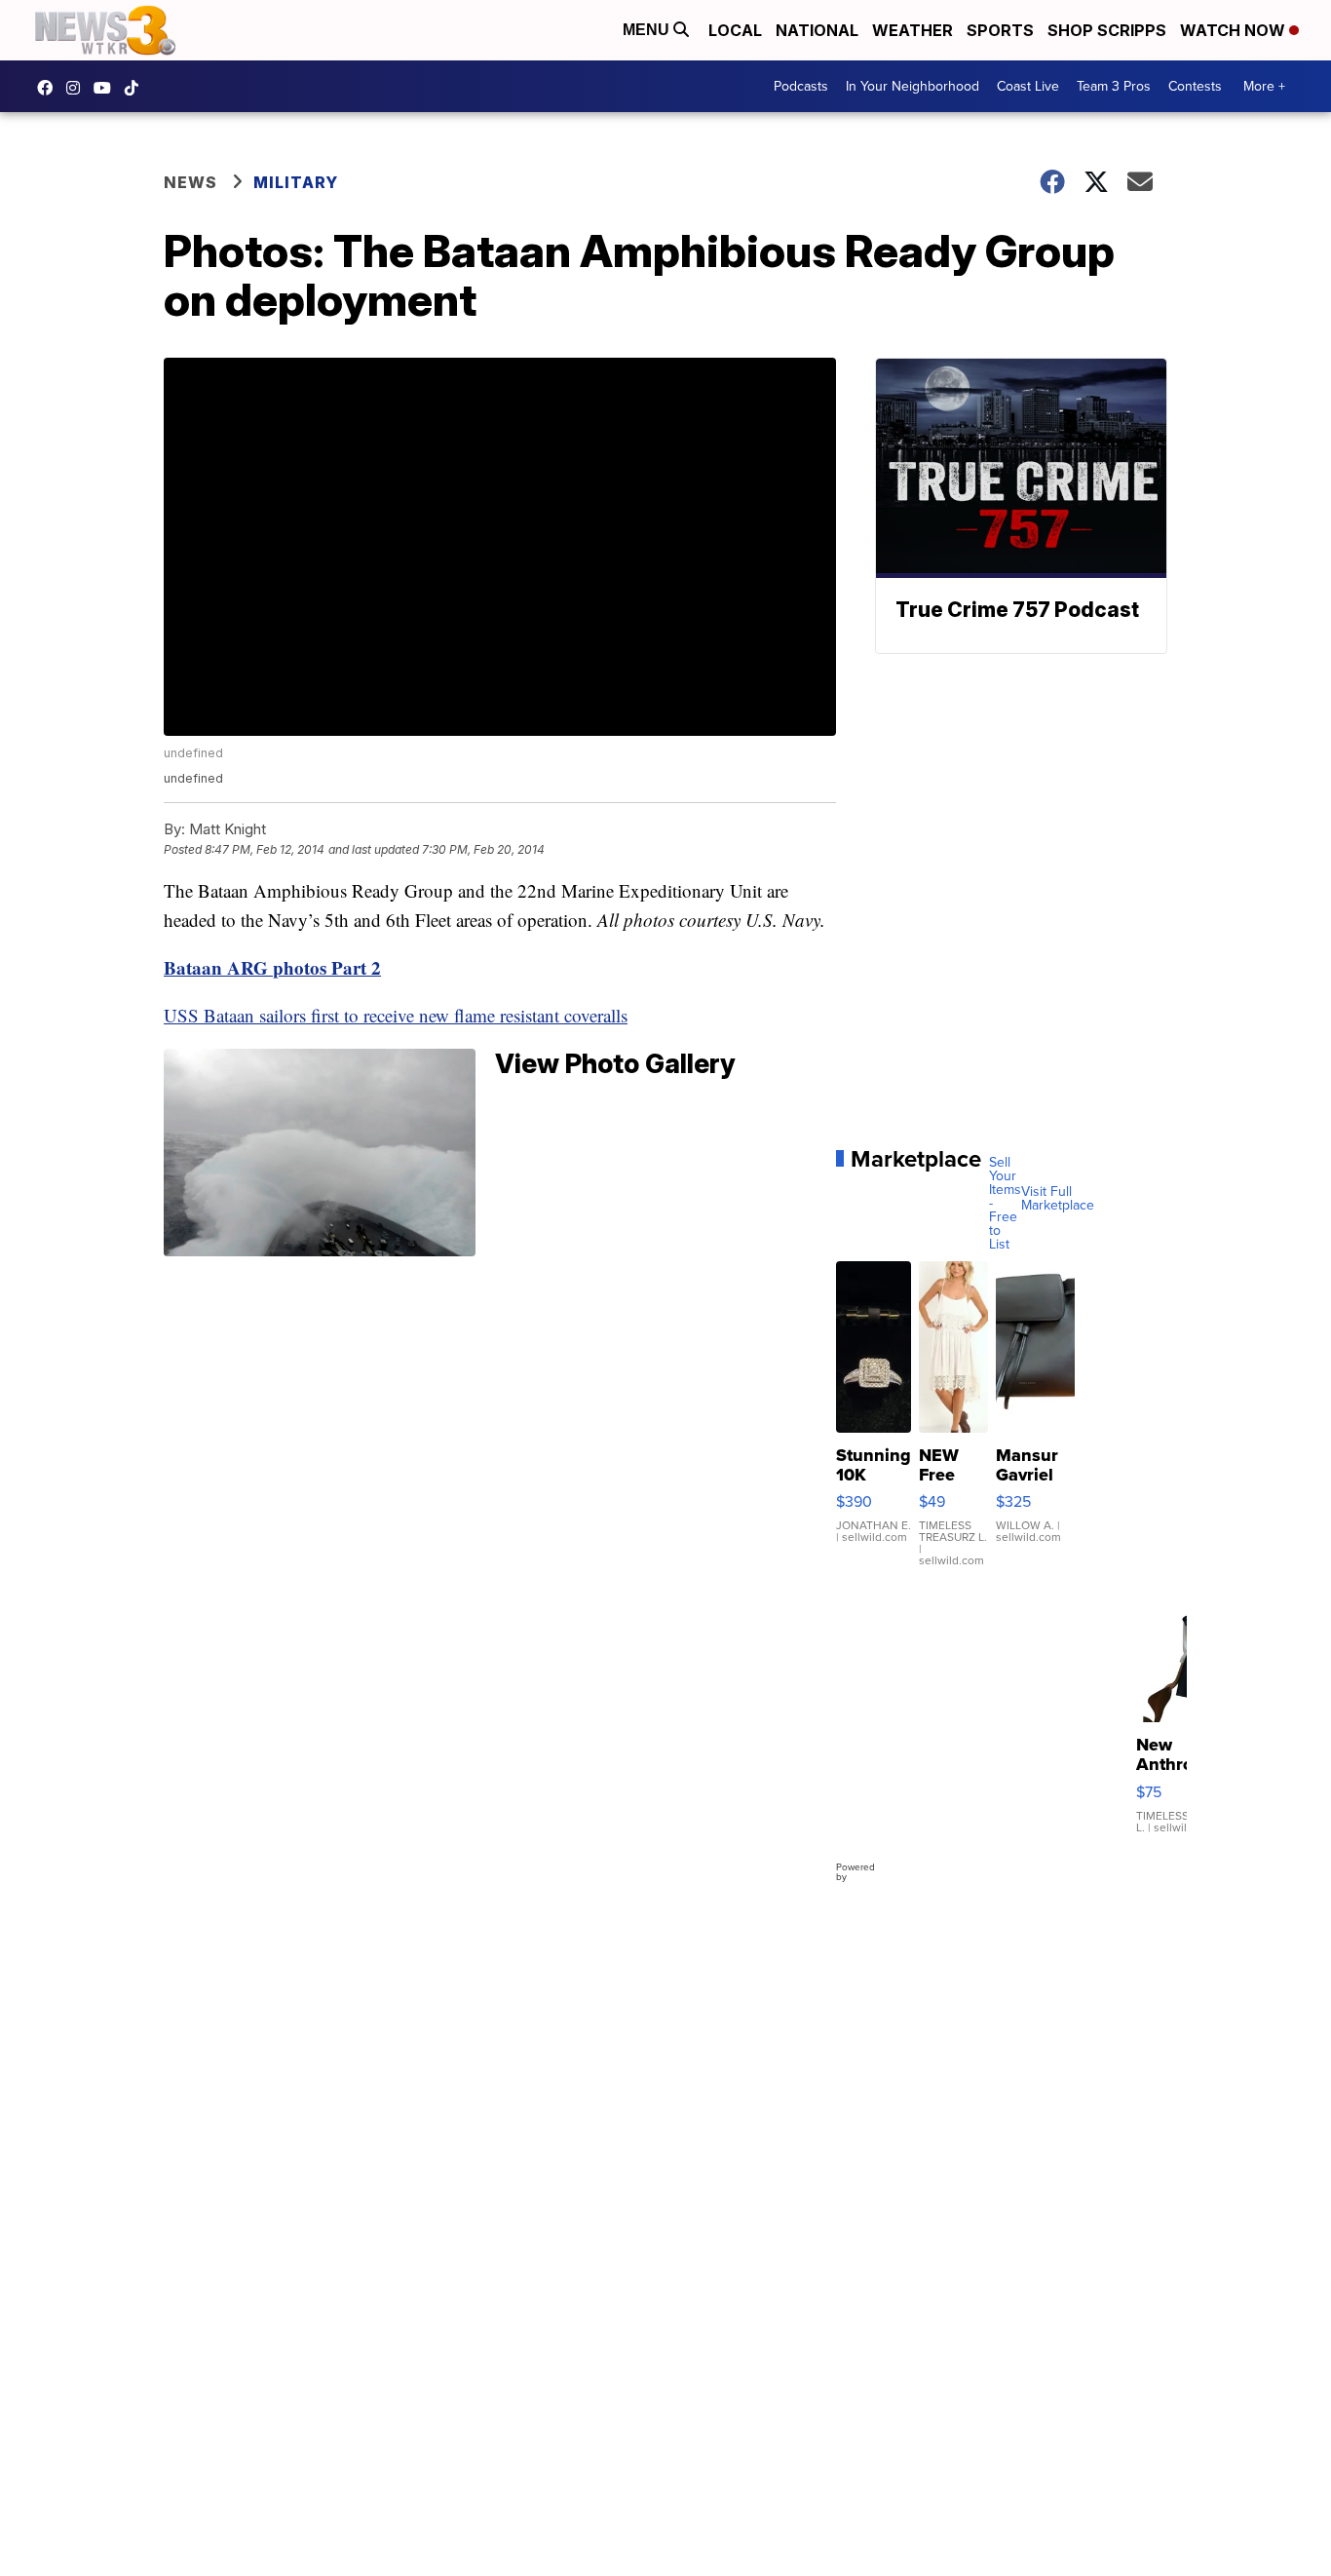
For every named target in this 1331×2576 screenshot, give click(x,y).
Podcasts (801, 86)
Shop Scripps (1107, 30)
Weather (913, 30)
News (190, 182)
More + (1264, 86)
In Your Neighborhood (913, 86)
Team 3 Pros (1114, 86)
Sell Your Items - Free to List (1005, 1204)
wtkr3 (78, 88)
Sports (1000, 30)
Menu (648, 30)
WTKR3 (50, 88)
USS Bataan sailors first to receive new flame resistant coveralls (396, 1015)
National (817, 30)
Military (296, 182)
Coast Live (1028, 86)
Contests (1195, 86)
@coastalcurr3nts (136, 88)
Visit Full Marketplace (1058, 1199)
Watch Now (1235, 30)
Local (735, 30)
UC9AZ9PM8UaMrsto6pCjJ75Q (107, 88)
